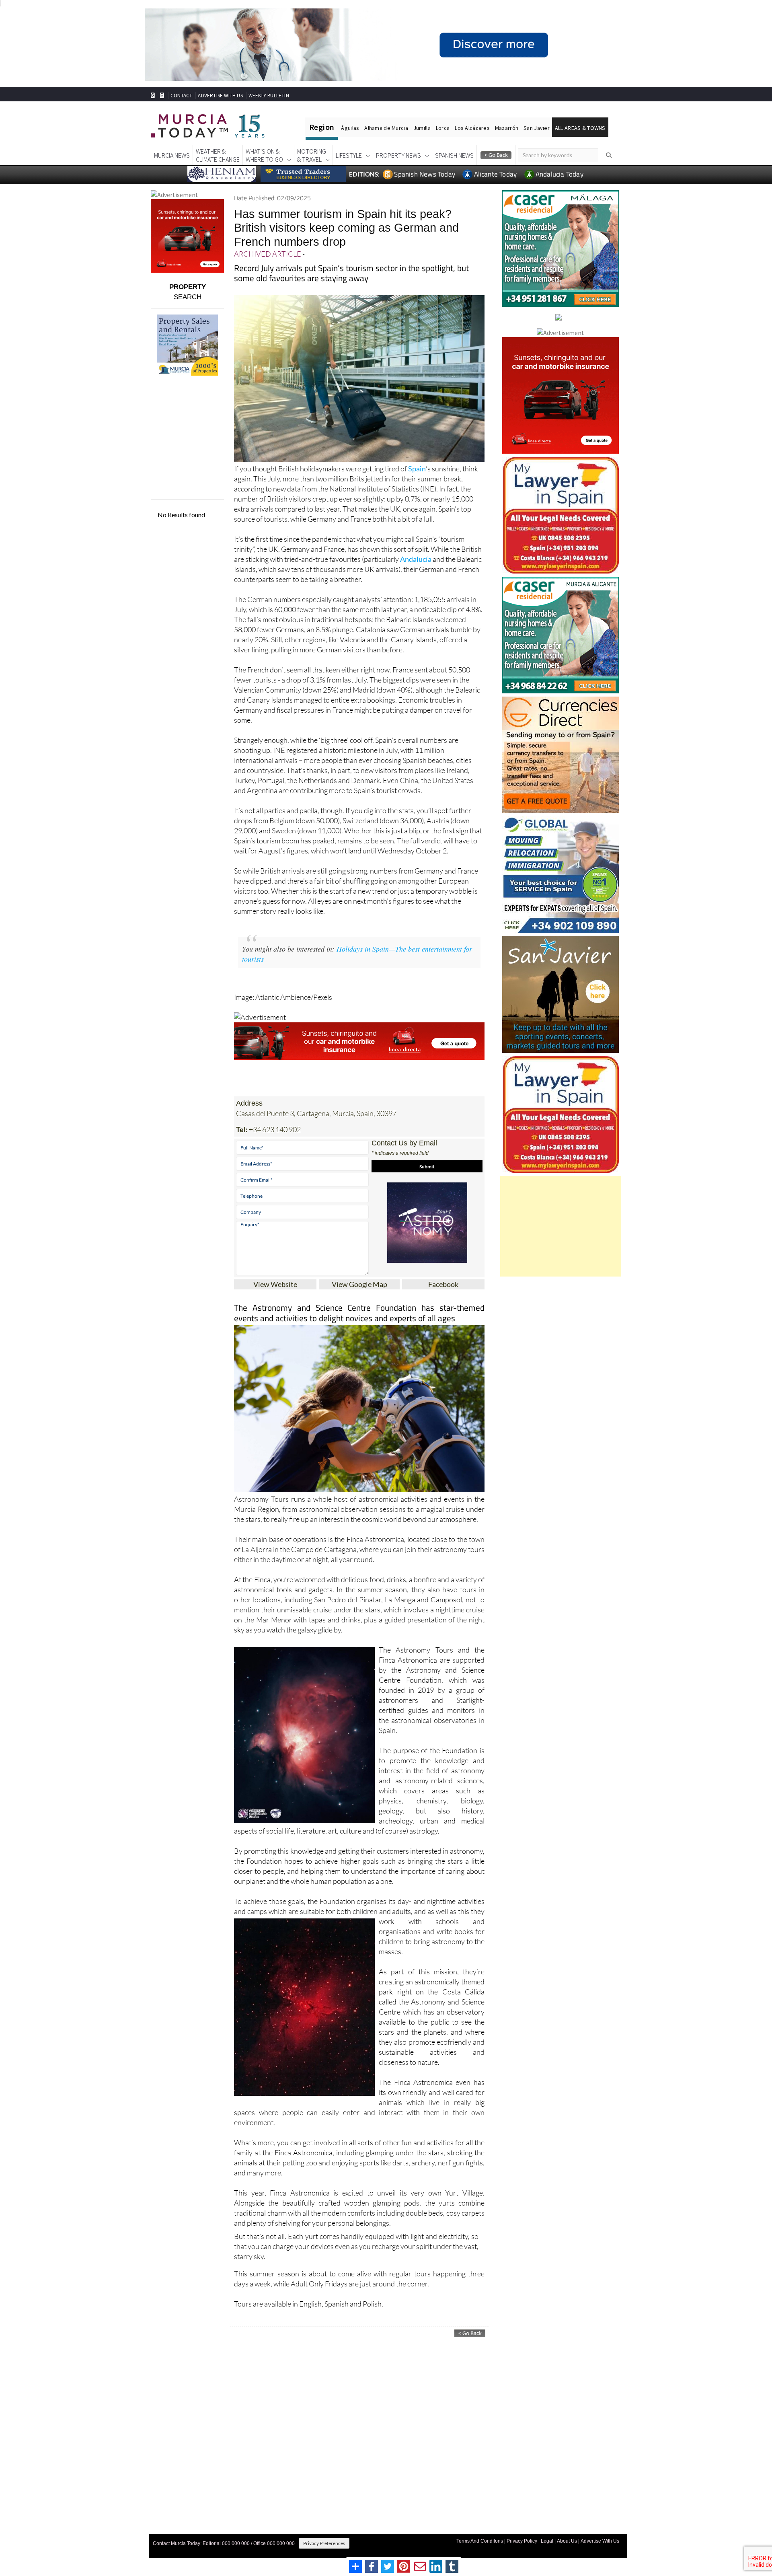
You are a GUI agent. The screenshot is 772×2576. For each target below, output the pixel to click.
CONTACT (181, 96)
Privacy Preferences (324, 2543)
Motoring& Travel (312, 155)
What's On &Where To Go (264, 155)
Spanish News (454, 155)
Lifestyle (349, 155)
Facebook (443, 1284)
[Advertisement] (561, 1226)
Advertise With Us (600, 2541)
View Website (275, 1284)
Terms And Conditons (480, 2541)
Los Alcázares (472, 128)
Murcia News (172, 155)
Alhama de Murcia (386, 128)
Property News (398, 155)
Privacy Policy (522, 2541)
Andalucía (416, 559)
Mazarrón (507, 128)
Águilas (350, 128)
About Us (567, 2541)
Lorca (443, 128)
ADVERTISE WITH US (220, 96)
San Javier (537, 128)
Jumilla (422, 128)
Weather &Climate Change (218, 155)
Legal (547, 2541)
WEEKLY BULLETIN (269, 96)
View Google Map (359, 1284)
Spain (417, 469)
